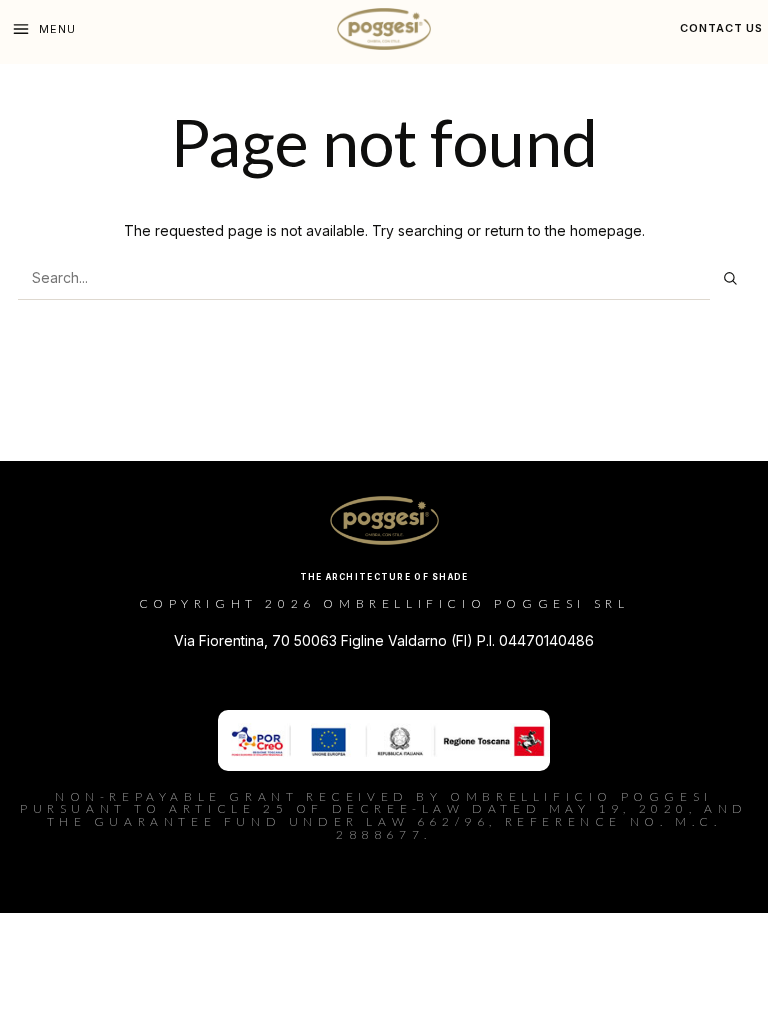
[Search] (730, 278)
